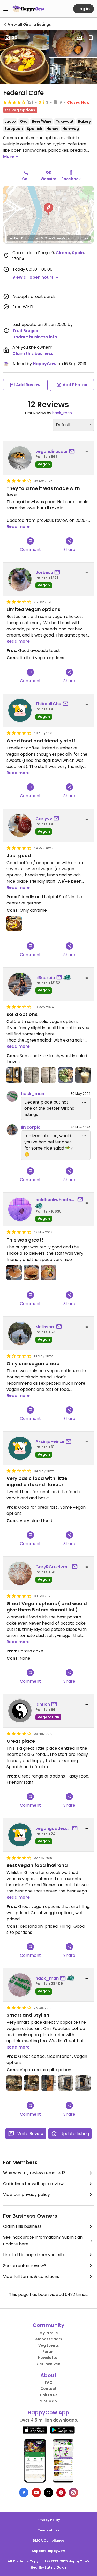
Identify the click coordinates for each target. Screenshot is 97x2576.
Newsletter (48, 2358)
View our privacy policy (27, 2195)
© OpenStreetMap (55, 238)
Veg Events (49, 2345)
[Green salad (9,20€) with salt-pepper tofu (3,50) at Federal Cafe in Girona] (66, 1075)
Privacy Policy (49, 2520)
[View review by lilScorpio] (20, 984)
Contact (48, 2389)
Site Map (48, 2401)
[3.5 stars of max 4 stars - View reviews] (14, 102)
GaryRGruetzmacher (53, 1567)
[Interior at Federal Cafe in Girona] (14, 2083)
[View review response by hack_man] (12, 1096)
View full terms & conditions (31, 2276)
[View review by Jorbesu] (20, 579)
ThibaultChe (48, 704)
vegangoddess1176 (53, 1829)
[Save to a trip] (79, 38)
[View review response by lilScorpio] (12, 1130)
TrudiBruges (25, 331)
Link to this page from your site (34, 2255)
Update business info (35, 337)
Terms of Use (49, 2530)
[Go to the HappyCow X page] (49, 2493)
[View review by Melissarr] (20, 1333)
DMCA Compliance (48, 2540)
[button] (48, 209)
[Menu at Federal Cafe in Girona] (31, 1075)
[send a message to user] (73, 452)
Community (48, 2325)
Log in (84, 9)
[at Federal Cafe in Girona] (14, 1273)
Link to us (49, 2395)
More (9, 156)
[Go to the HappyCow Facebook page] (24, 2493)
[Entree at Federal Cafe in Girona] (14, 1075)
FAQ (49, 2383)
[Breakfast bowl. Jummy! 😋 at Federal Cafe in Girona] (14, 923)
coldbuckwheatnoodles (56, 1200)
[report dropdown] (86, 452)
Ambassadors (49, 2339)
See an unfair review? (25, 2266)
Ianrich (43, 1704)
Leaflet (14, 238)
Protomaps (30, 238)
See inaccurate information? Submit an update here (43, 2241)
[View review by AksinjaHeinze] (20, 1448)
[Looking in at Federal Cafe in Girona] (48, 2083)
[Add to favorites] (91, 38)
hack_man (62, 413)
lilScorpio (45, 978)
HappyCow (45, 364)
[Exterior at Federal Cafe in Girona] (66, 2083)
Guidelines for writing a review (33, 2184)
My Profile (49, 2333)
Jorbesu (44, 573)
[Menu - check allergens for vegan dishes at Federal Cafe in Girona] (48, 1075)
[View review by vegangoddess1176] (20, 1835)
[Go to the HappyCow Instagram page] (73, 2493)
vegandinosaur (52, 451)
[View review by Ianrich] (20, 1711)
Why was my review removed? (34, 2173)
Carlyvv (44, 819)
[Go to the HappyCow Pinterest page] (61, 2493)
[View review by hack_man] (20, 1985)
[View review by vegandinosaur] (20, 458)
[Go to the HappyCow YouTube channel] (36, 2493)
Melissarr (45, 1327)
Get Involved (48, 2364)
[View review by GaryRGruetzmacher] (20, 1573)
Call (26, 179)
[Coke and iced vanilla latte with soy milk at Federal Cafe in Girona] (83, 1075)
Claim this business (33, 354)
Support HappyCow (48, 2551)
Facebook (71, 179)
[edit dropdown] (84, 1102)
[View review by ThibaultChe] (20, 710)
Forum (48, 2352)
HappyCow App (48, 2412)
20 (15, 38)
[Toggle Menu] (6, 9)
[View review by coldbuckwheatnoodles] (20, 1209)
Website (48, 179)
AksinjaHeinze (50, 1442)
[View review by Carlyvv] (20, 825)
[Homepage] (28, 9)
